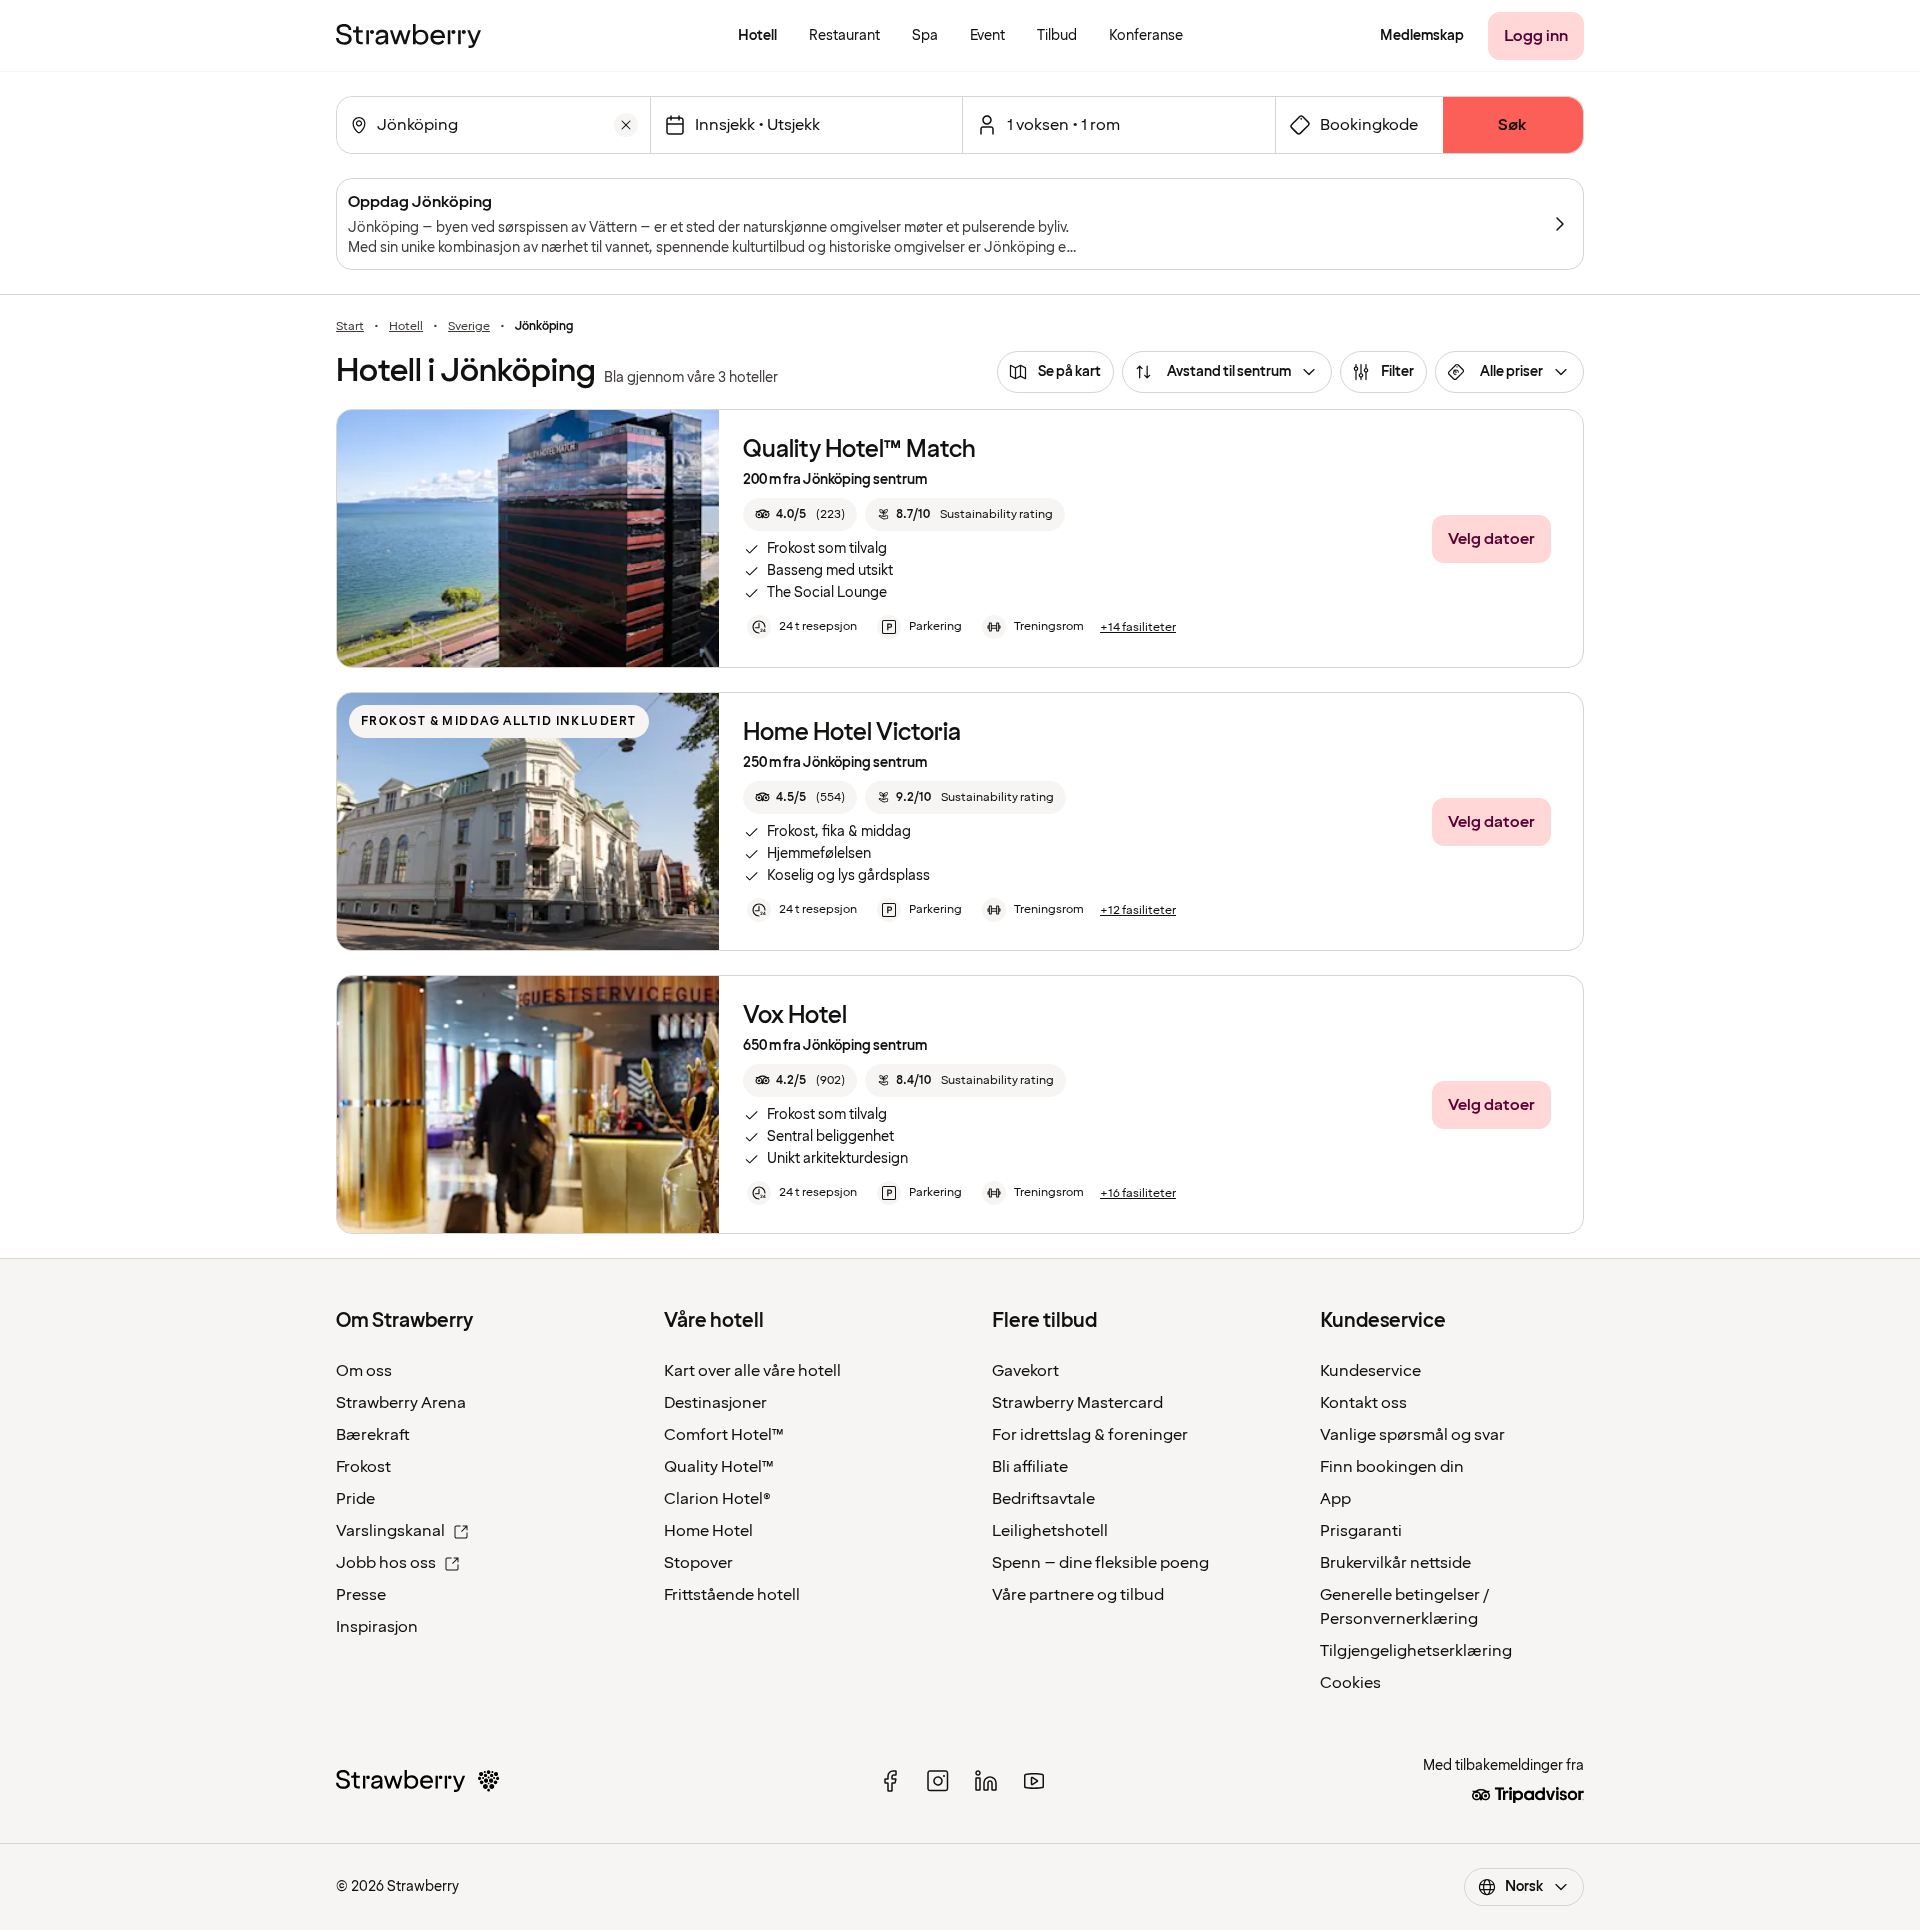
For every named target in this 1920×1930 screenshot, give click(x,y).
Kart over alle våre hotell (752, 1371)
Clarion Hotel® (717, 1499)
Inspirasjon (377, 1627)
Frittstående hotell (732, 1595)
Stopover (698, 1563)
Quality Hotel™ (719, 1467)
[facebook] (890, 1781)
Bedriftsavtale (1043, 1499)
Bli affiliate (1030, 1467)
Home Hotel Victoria (852, 732)
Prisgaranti (1361, 1531)
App (1335, 1499)
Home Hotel (708, 1531)
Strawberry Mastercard (1077, 1403)
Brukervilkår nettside (1395, 1563)
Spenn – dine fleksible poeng (1100, 1563)
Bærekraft (373, 1435)
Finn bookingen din (1392, 1467)
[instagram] (938, 1781)
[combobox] (491, 125)
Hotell (406, 327)
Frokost (363, 1467)
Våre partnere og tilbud (1078, 1595)
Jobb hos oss (386, 1563)
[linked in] (986, 1781)
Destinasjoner (715, 1403)
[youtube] (1034, 1781)
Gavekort (1025, 1371)
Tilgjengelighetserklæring (1416, 1651)
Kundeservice (1370, 1371)
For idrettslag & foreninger (1090, 1435)
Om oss (364, 1371)
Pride (355, 1499)
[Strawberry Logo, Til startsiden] (408, 36)
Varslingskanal (390, 1531)
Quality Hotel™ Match (859, 449)
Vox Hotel (795, 1015)
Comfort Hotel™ (724, 1435)
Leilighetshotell (1050, 1531)
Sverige (469, 327)
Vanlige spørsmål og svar (1412, 1435)
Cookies (1350, 1683)
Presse (361, 1595)
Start (350, 327)
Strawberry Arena (401, 1403)
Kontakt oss (1363, 1403)
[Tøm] (626, 125)
